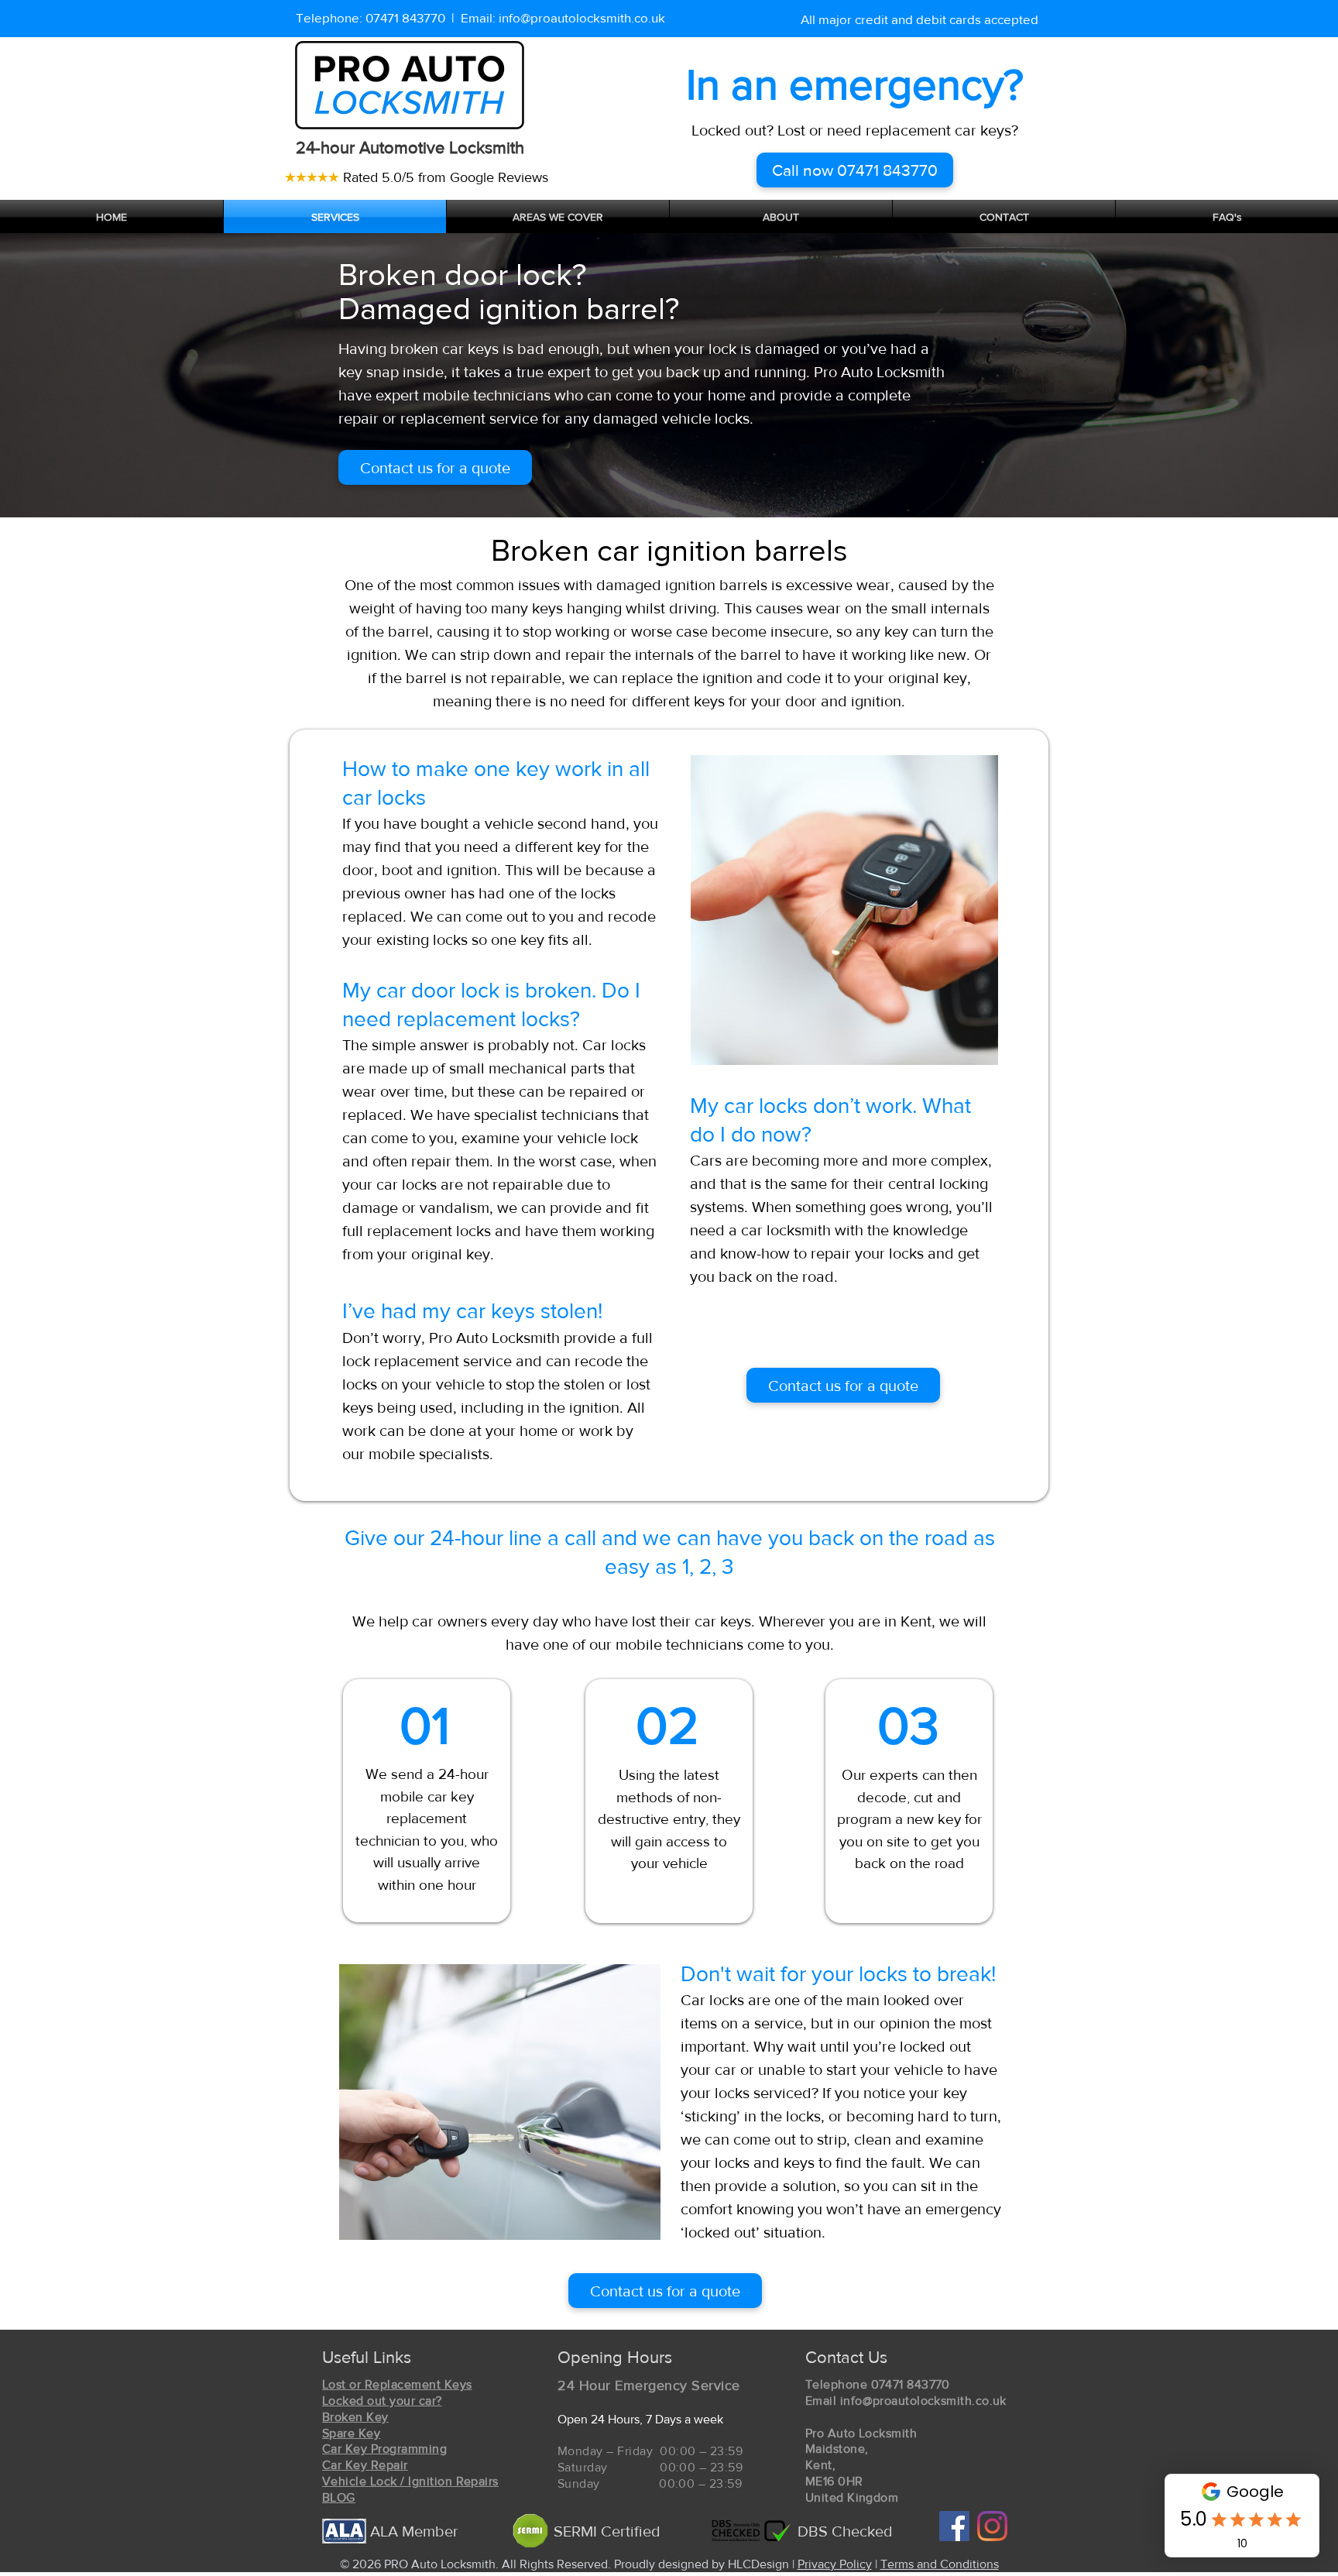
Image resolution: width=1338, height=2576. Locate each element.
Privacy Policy (835, 2564)
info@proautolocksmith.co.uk (582, 17)
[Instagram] (992, 2526)
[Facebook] (954, 2526)
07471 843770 (405, 17)
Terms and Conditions (940, 2564)
